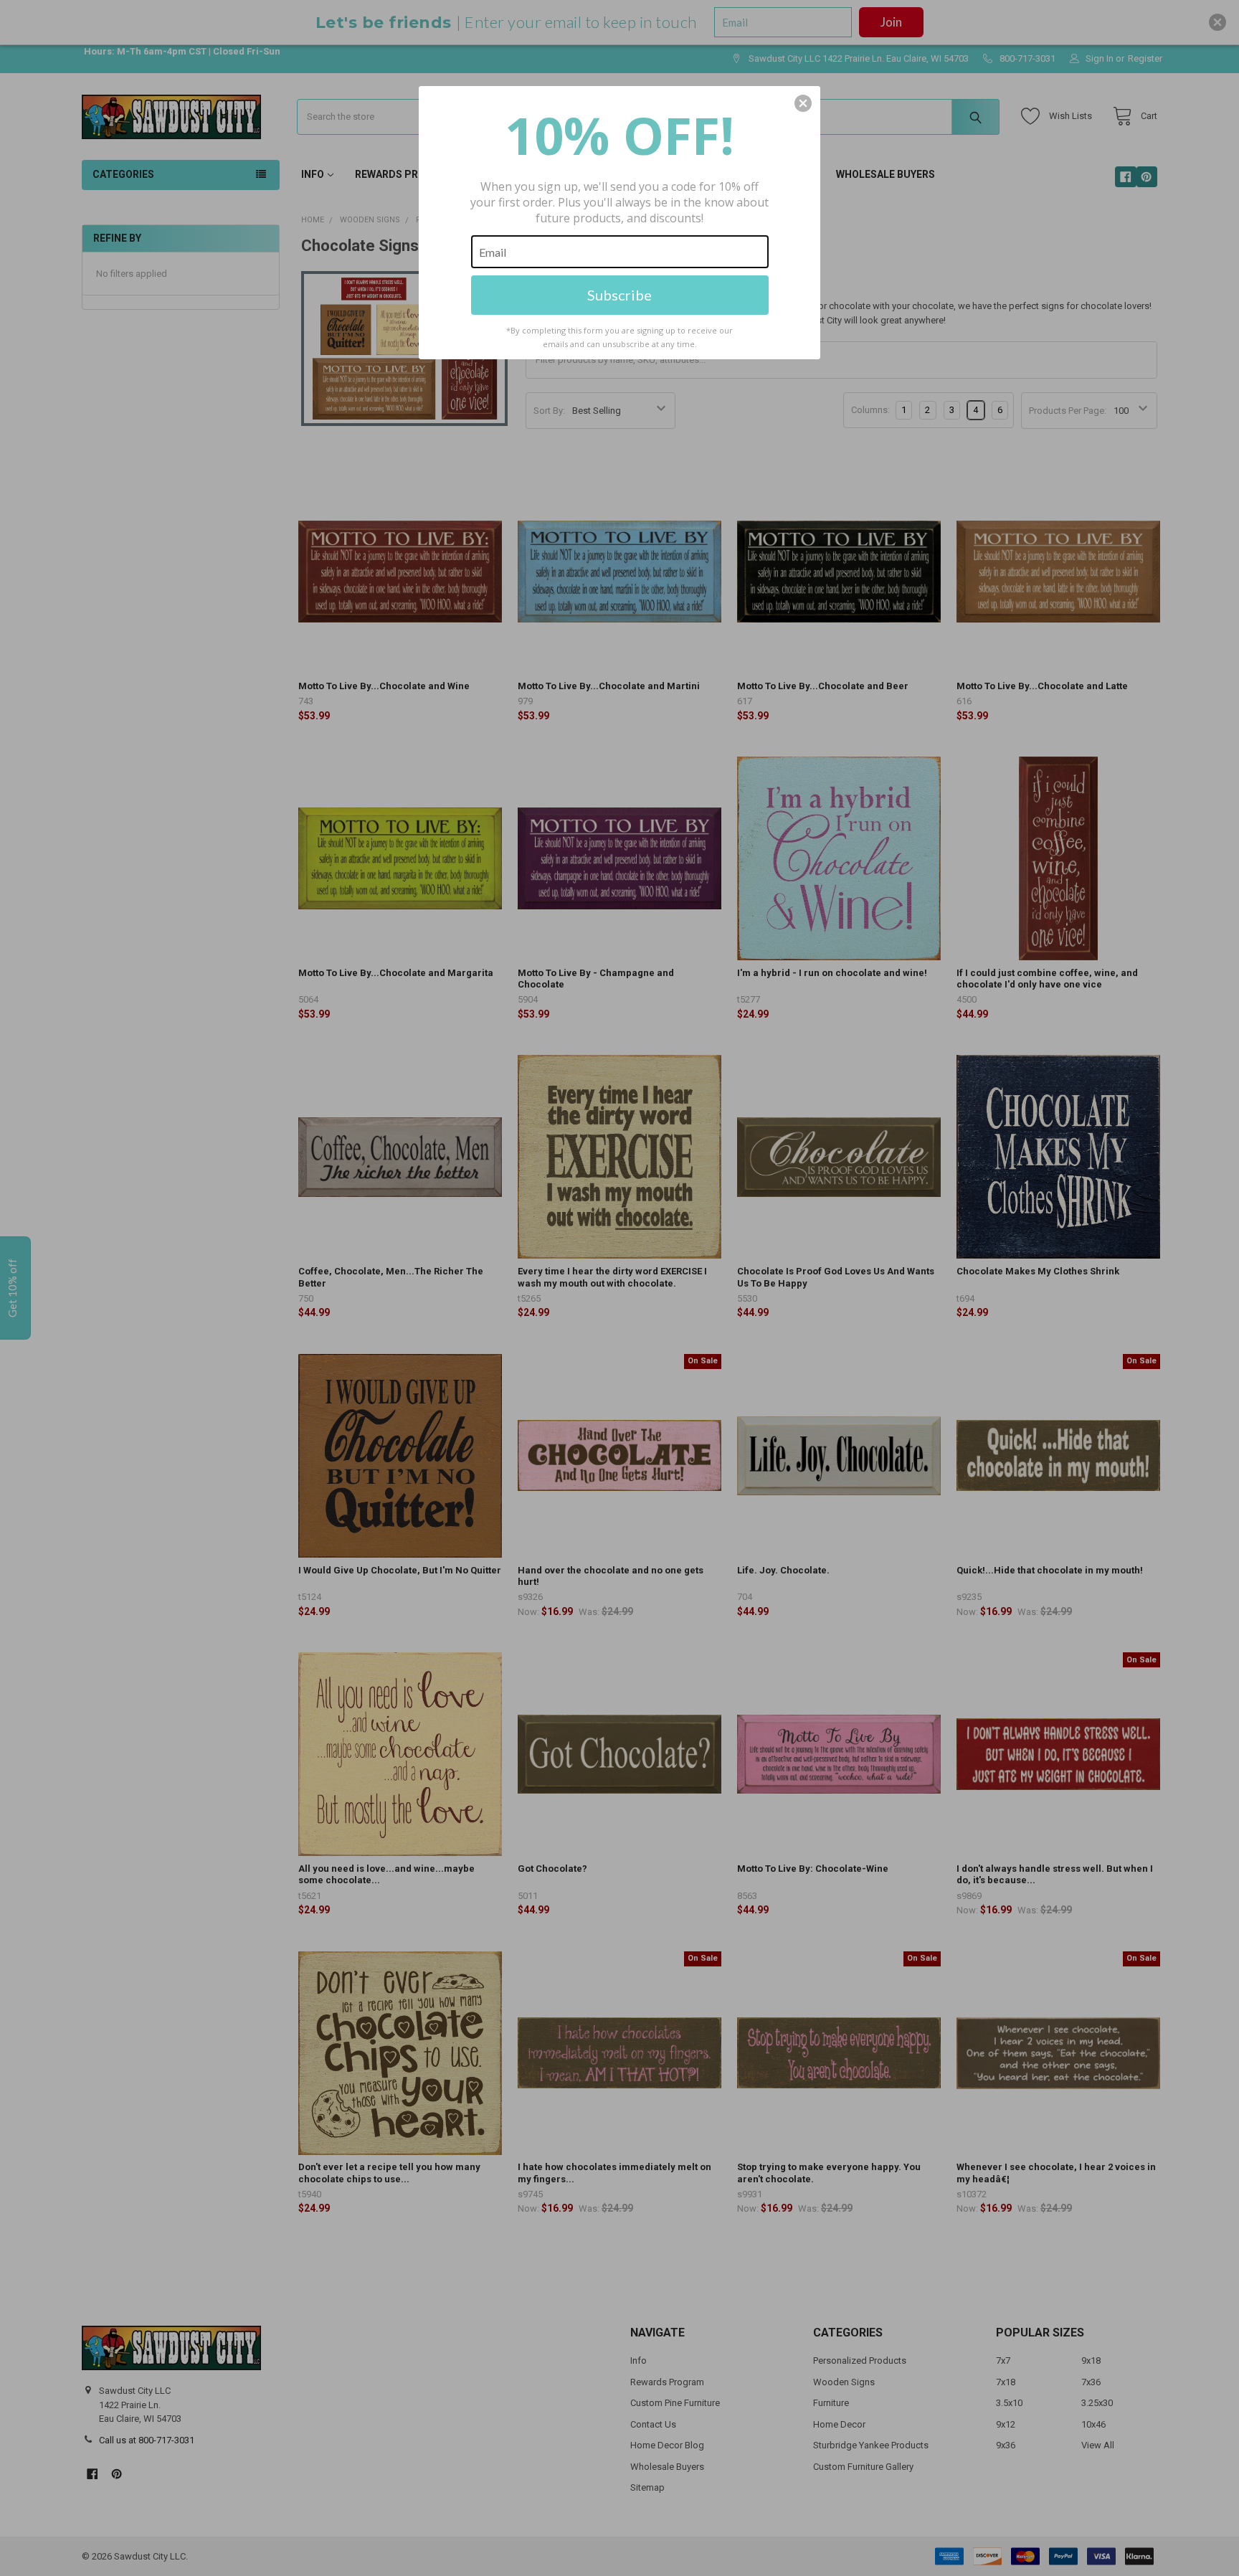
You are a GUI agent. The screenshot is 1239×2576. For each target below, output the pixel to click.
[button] (803, 103)
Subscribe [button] (619, 295)
